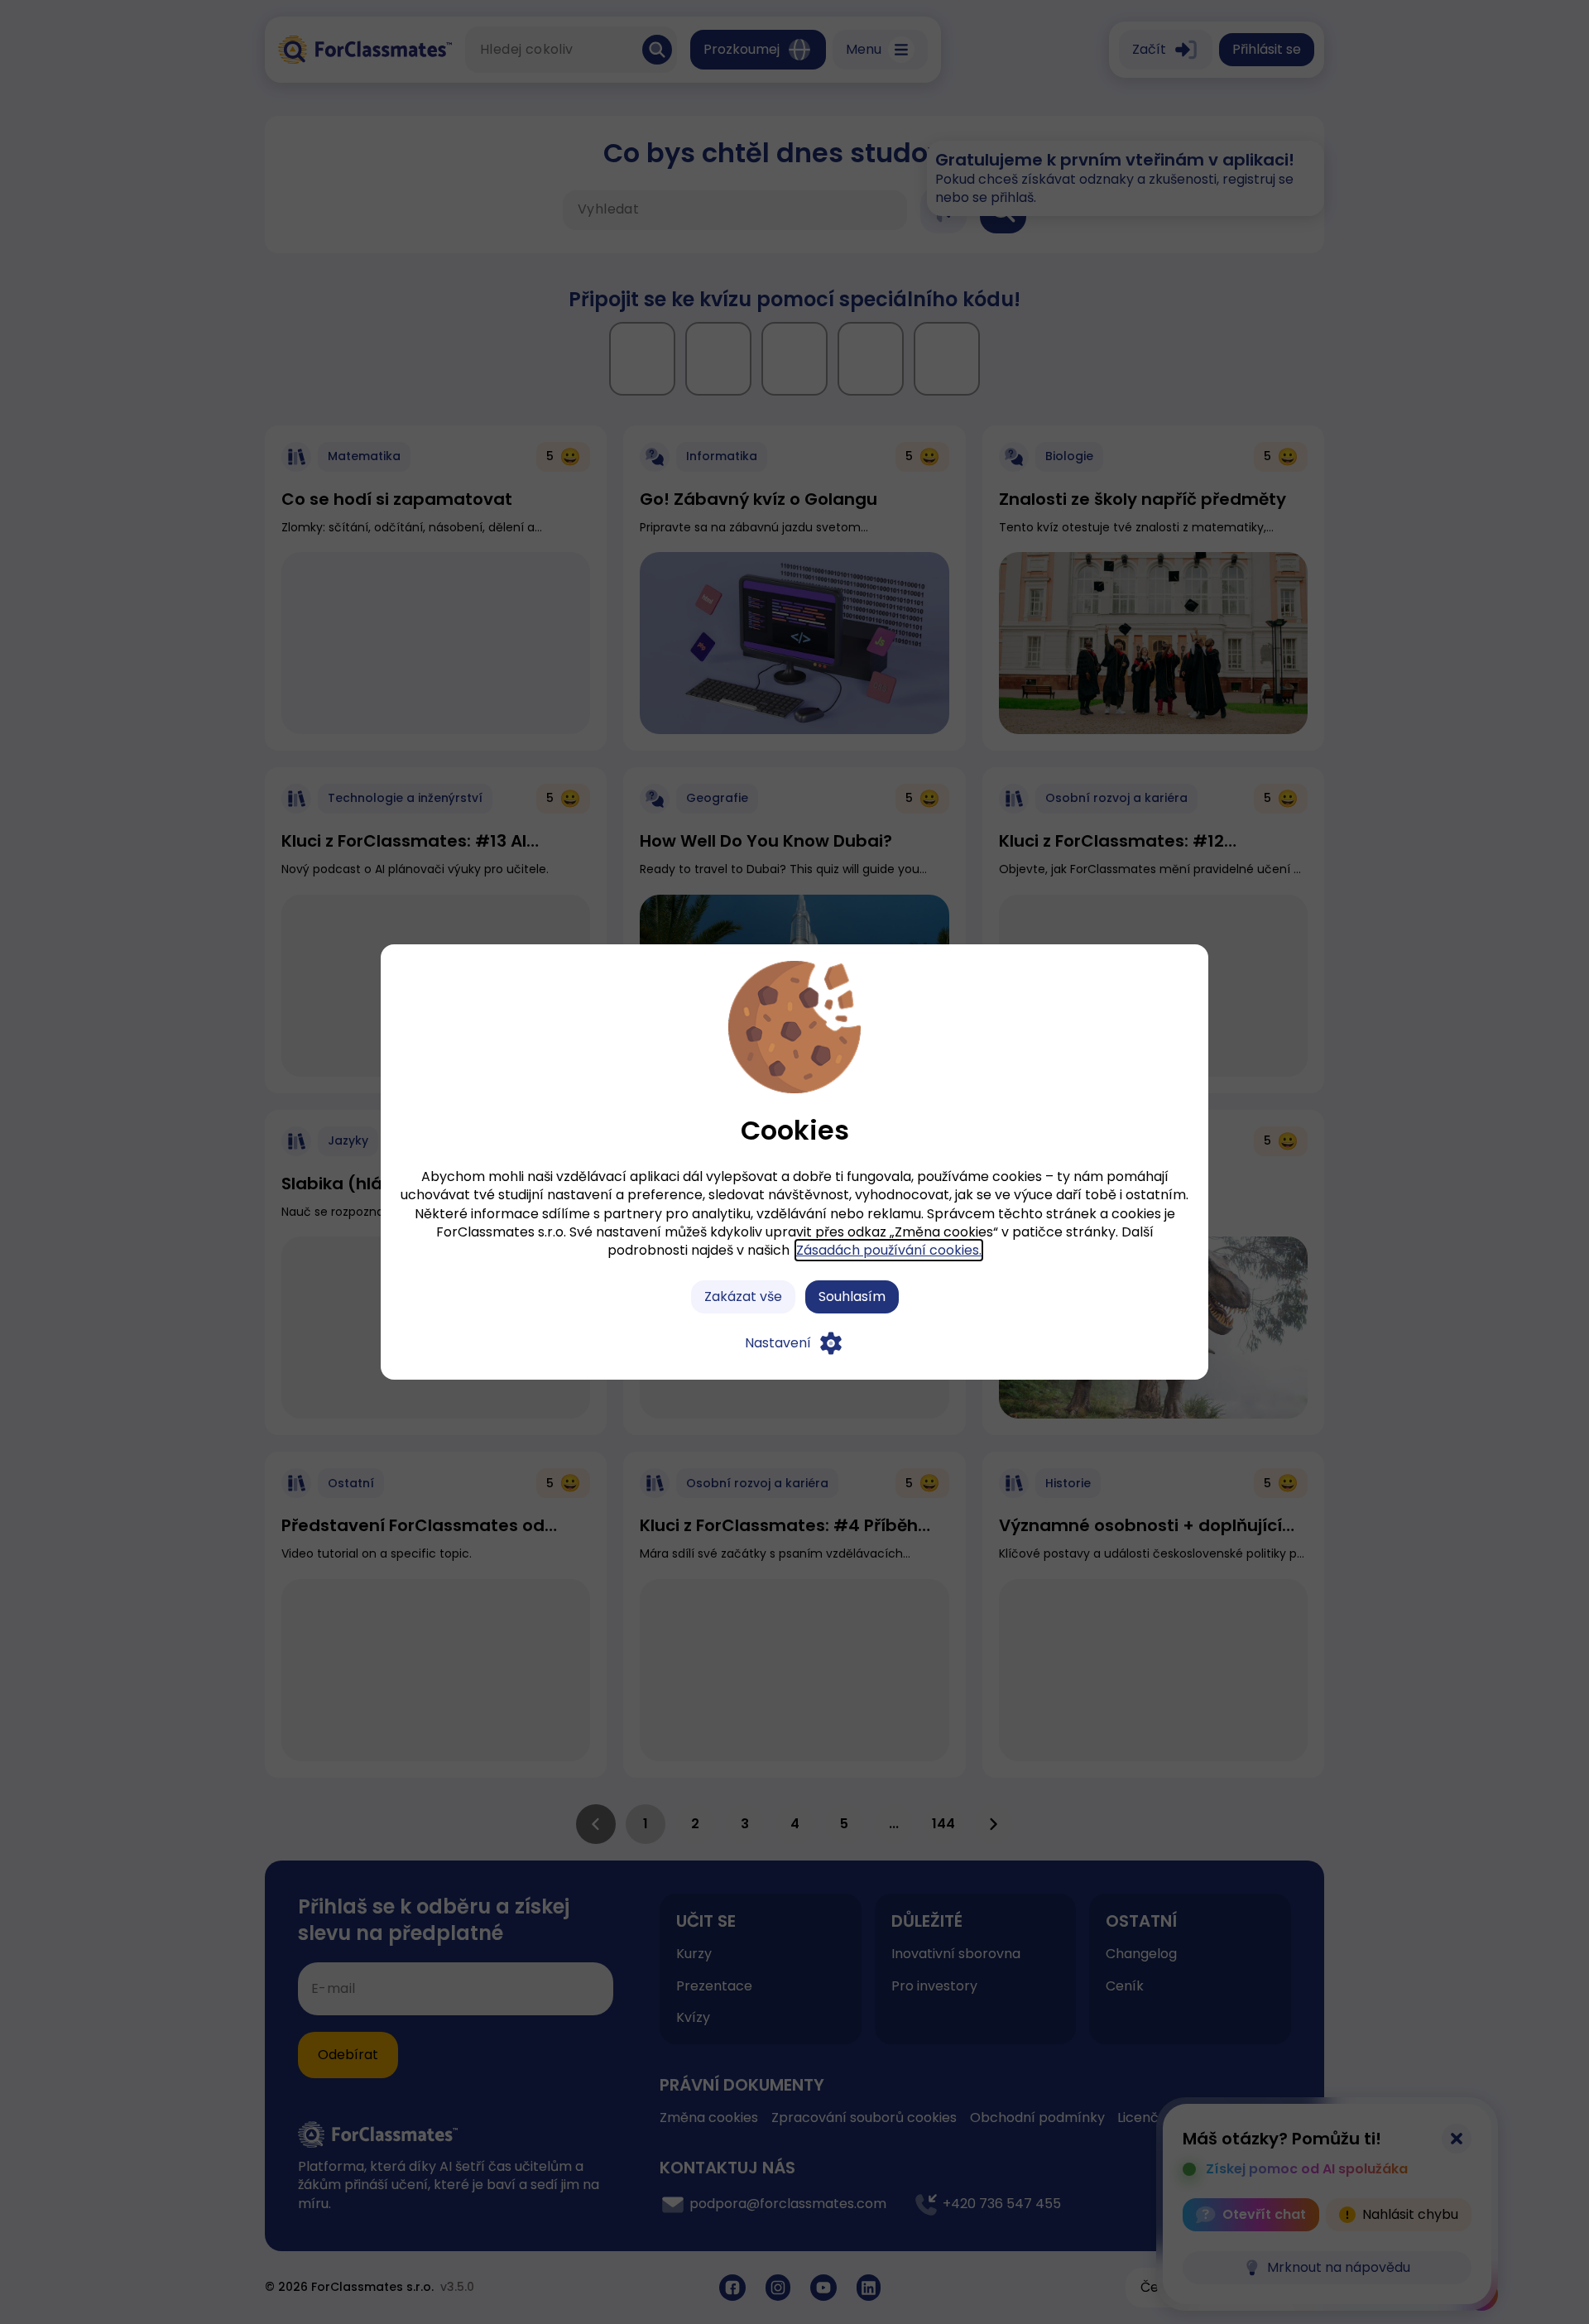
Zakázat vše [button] (743, 1296)
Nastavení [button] (778, 1343)
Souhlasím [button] (852, 1296)
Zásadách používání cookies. (889, 1250)
